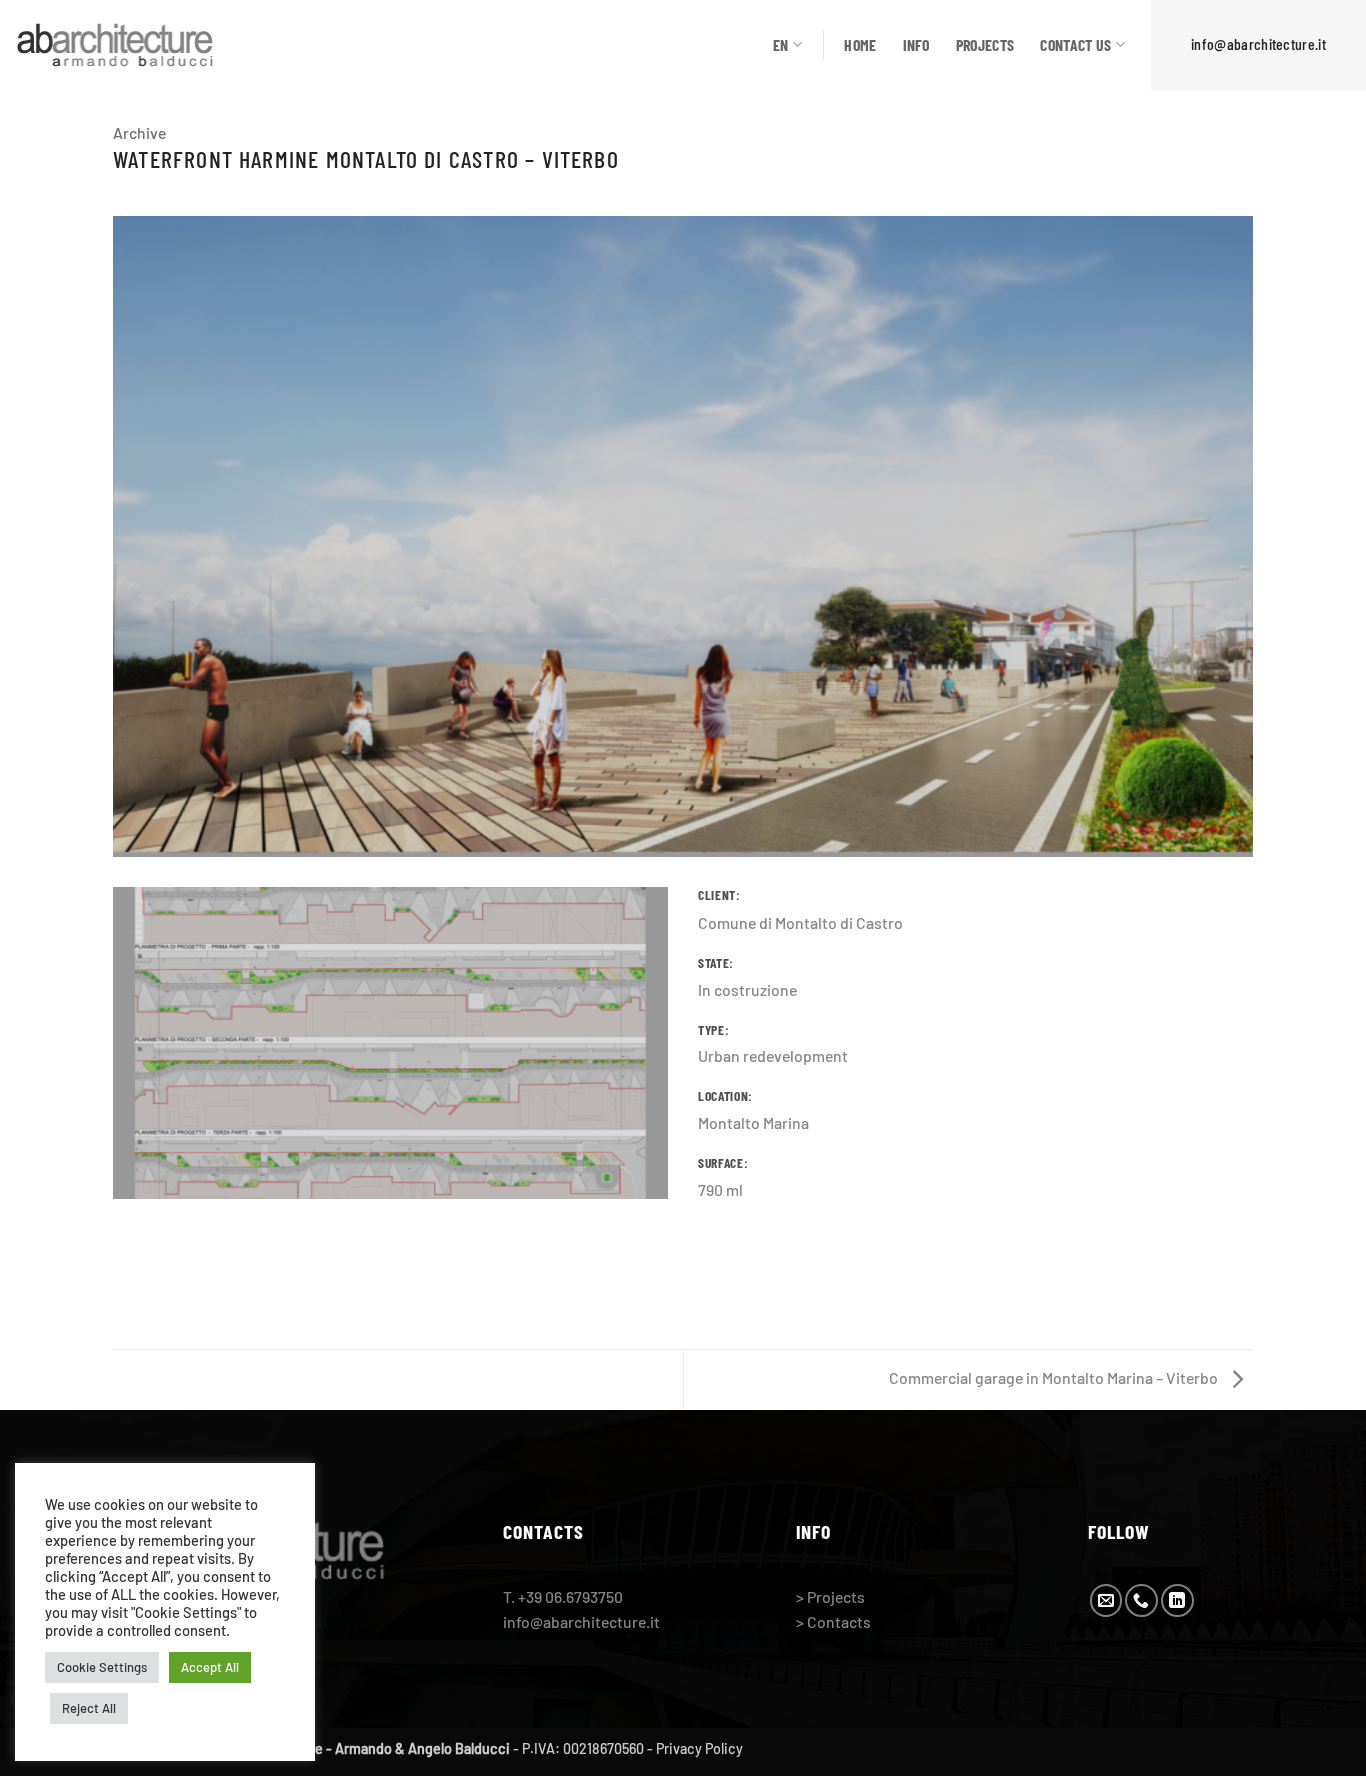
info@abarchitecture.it (1258, 43)
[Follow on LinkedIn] (1177, 1600)
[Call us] (1141, 1600)
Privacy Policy (699, 1748)
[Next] (1257, 549)
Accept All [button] (210, 1667)
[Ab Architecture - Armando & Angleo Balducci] (115, 45)
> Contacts (833, 1621)
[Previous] (109, 549)
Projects (985, 44)
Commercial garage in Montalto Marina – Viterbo (1055, 1377)
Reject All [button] (89, 1708)
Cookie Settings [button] (102, 1667)
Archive (139, 132)
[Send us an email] (1106, 1600)
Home (860, 44)
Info (916, 44)
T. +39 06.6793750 (563, 1596)
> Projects (830, 1596)
